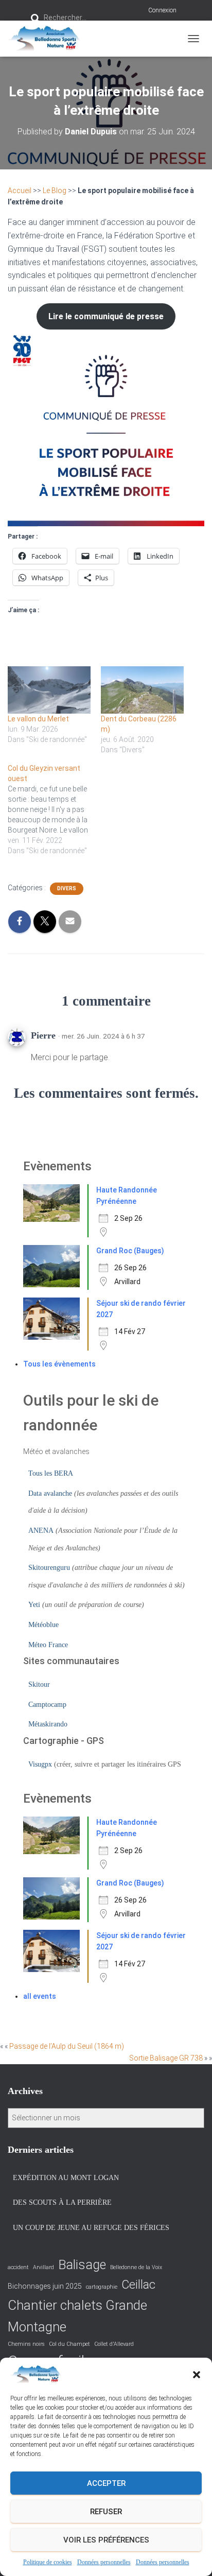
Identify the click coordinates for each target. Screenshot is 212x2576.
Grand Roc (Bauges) (130, 1251)
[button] (197, 2375)
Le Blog (55, 191)
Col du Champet (69, 2344)
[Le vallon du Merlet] (49, 690)
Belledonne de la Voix (136, 2267)
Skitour (39, 1684)
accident (18, 2267)
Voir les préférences (106, 2540)
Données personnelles (104, 2562)
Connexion (162, 10)
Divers (67, 888)
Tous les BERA (51, 1473)
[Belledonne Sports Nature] (48, 39)
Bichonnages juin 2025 (45, 2286)
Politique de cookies (48, 2562)
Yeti (34, 1605)
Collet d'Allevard (114, 2344)
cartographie (102, 2287)
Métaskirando (48, 1724)
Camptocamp (47, 1705)
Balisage (82, 2265)
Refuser (106, 2512)
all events (40, 1996)
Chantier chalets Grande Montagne (77, 2316)
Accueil (20, 191)
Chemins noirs (26, 2344)
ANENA (41, 1531)
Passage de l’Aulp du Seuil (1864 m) (67, 2046)
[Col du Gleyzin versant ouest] (54, 809)
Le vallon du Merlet (38, 719)
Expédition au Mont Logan (66, 2178)
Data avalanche (50, 1493)
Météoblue (43, 1625)
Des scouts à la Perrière (62, 2202)
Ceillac (138, 2285)
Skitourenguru (49, 1568)
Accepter (106, 2483)
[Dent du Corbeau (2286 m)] (142, 690)
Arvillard (43, 2267)
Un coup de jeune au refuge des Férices (91, 2228)
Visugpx (40, 1764)
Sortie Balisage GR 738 (166, 2058)
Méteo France (48, 1645)
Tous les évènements (59, 1364)
